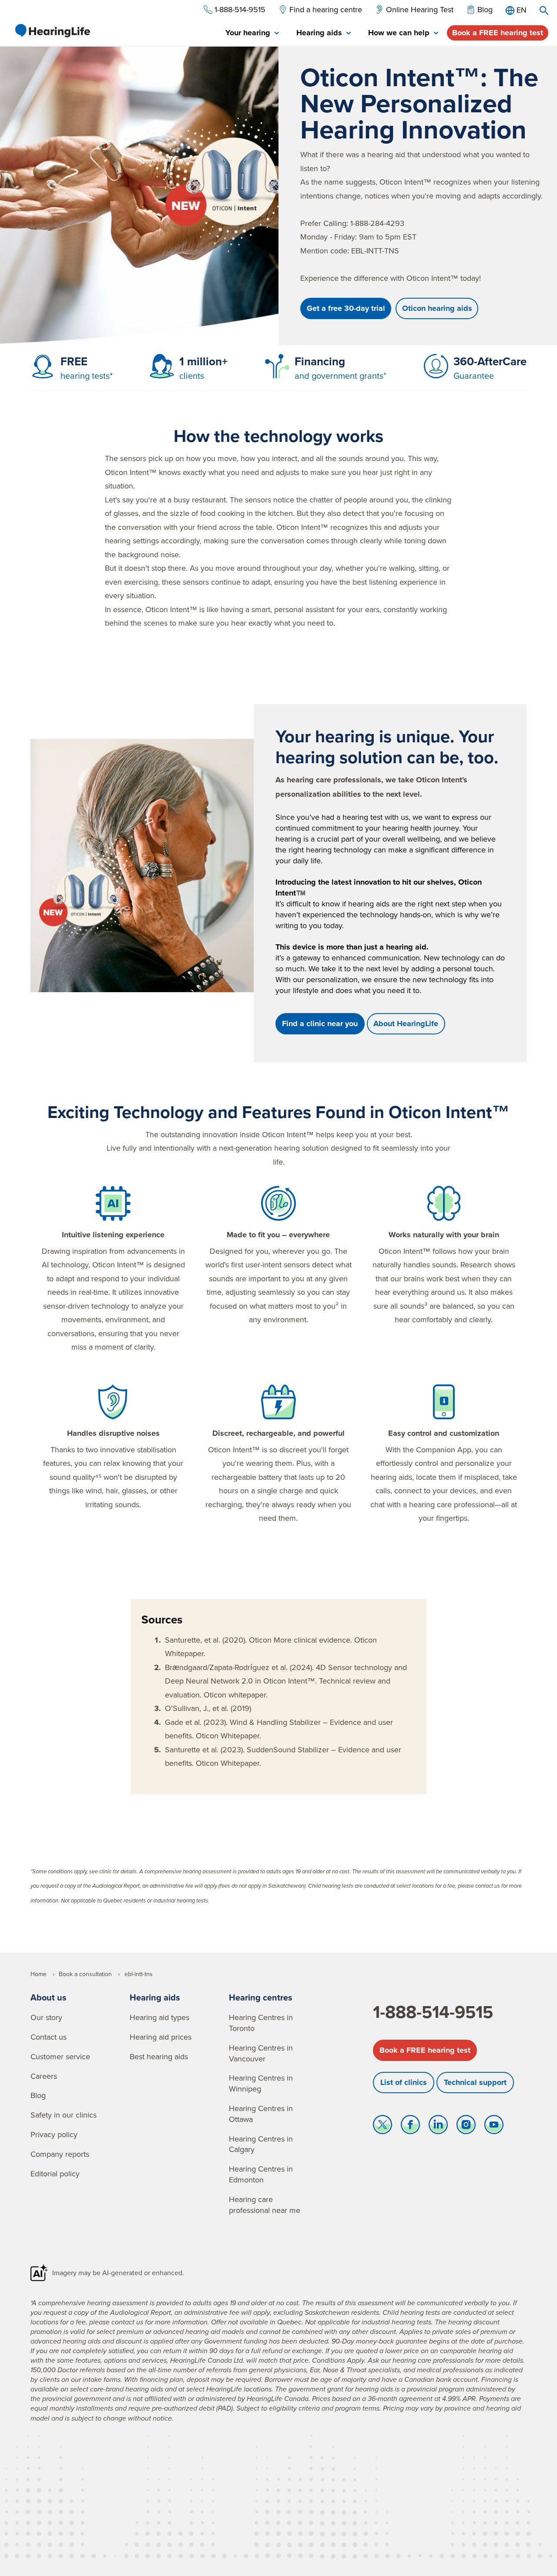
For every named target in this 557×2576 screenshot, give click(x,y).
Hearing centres (261, 1997)
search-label (544, 10)
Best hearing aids (159, 2056)
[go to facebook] (410, 2127)
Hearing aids (155, 1997)
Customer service (60, 2056)
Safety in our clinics (64, 2115)
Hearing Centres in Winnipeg (261, 2083)
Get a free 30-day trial (346, 308)
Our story (46, 2017)
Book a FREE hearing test (498, 33)
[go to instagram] (466, 2127)
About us (49, 1997)
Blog (38, 2095)
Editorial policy (55, 2174)
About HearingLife (406, 1024)
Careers (44, 2076)
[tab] (252, 33)
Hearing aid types (159, 2017)
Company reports (60, 2154)
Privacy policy (54, 2134)
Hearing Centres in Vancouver (261, 2053)
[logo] (52, 30)
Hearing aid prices (161, 2037)
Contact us (49, 2037)
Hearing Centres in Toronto (261, 2023)
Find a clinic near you (320, 1024)
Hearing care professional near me (265, 2205)
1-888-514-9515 (433, 2012)
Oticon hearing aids (437, 308)
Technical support (475, 2082)
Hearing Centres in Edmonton (261, 2174)
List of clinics (404, 2082)
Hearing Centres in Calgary (261, 2144)
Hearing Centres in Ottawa (261, 2114)
